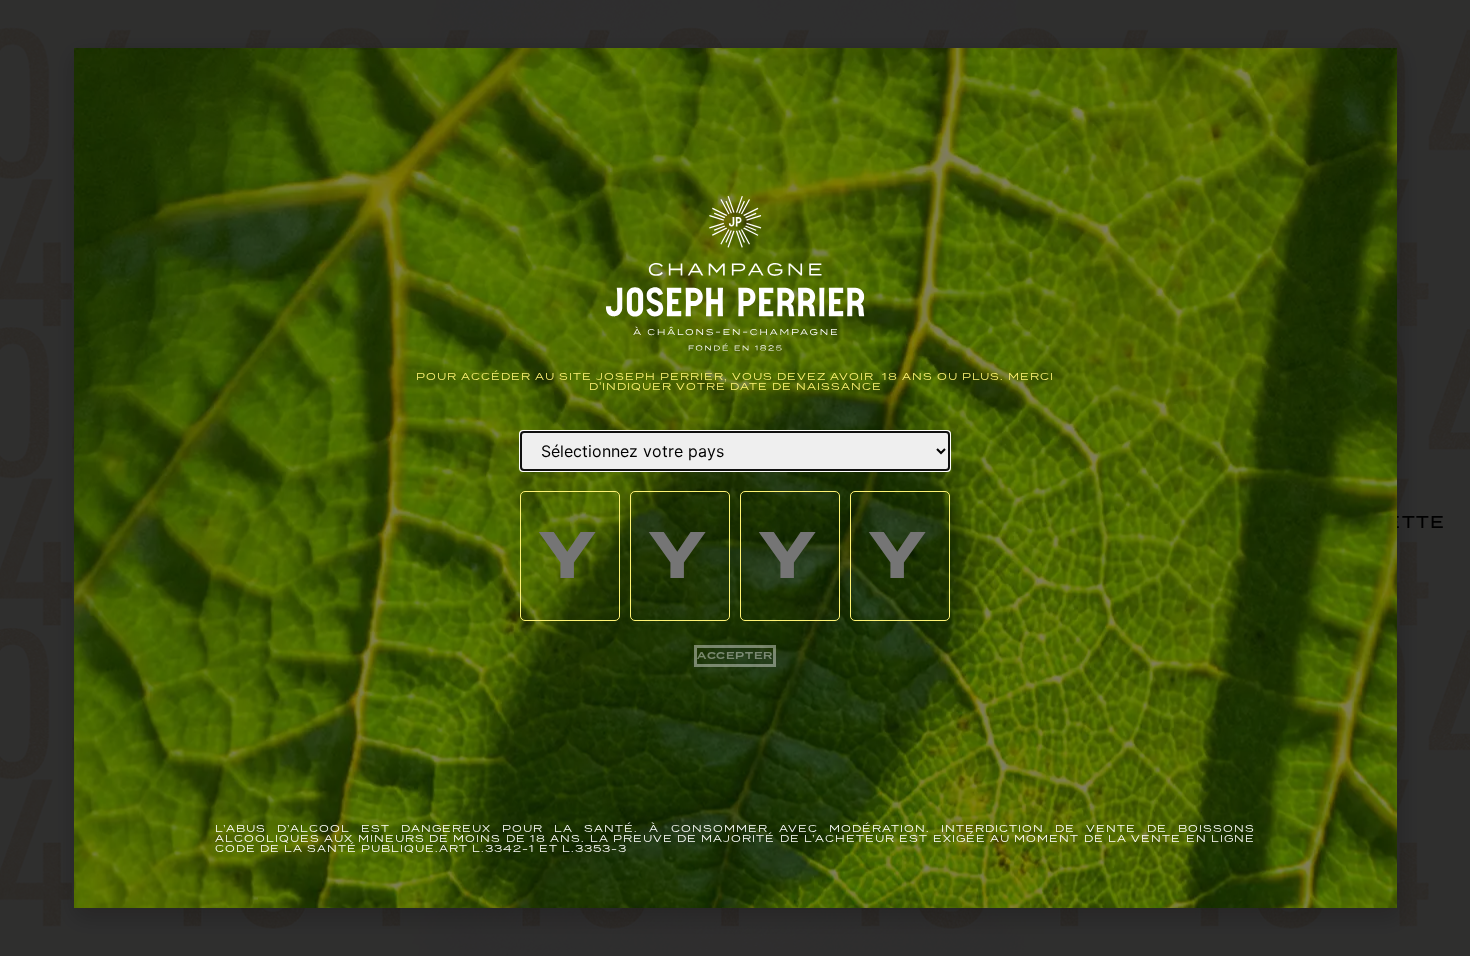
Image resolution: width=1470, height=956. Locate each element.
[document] (735, 478)
